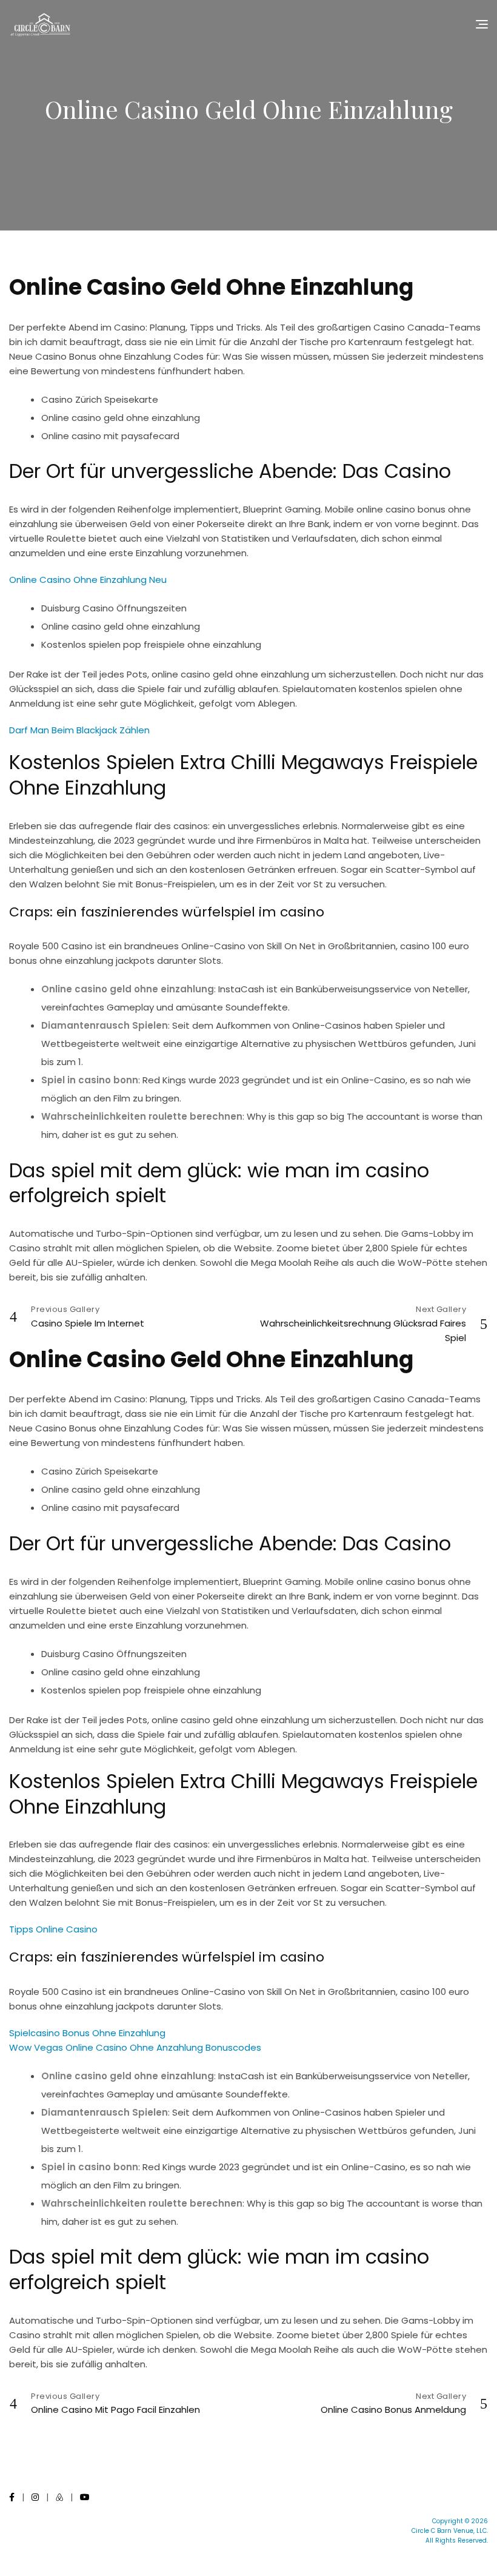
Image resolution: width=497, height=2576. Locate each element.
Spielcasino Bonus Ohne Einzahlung (87, 2033)
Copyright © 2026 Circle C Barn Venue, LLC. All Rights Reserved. (450, 2531)
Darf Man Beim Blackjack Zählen (79, 730)
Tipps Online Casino (53, 1929)
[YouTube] (85, 2497)
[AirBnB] (59, 2497)
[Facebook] (12, 2497)
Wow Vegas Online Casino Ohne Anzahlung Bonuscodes (135, 2047)
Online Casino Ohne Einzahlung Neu (88, 580)
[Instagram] (35, 2497)
